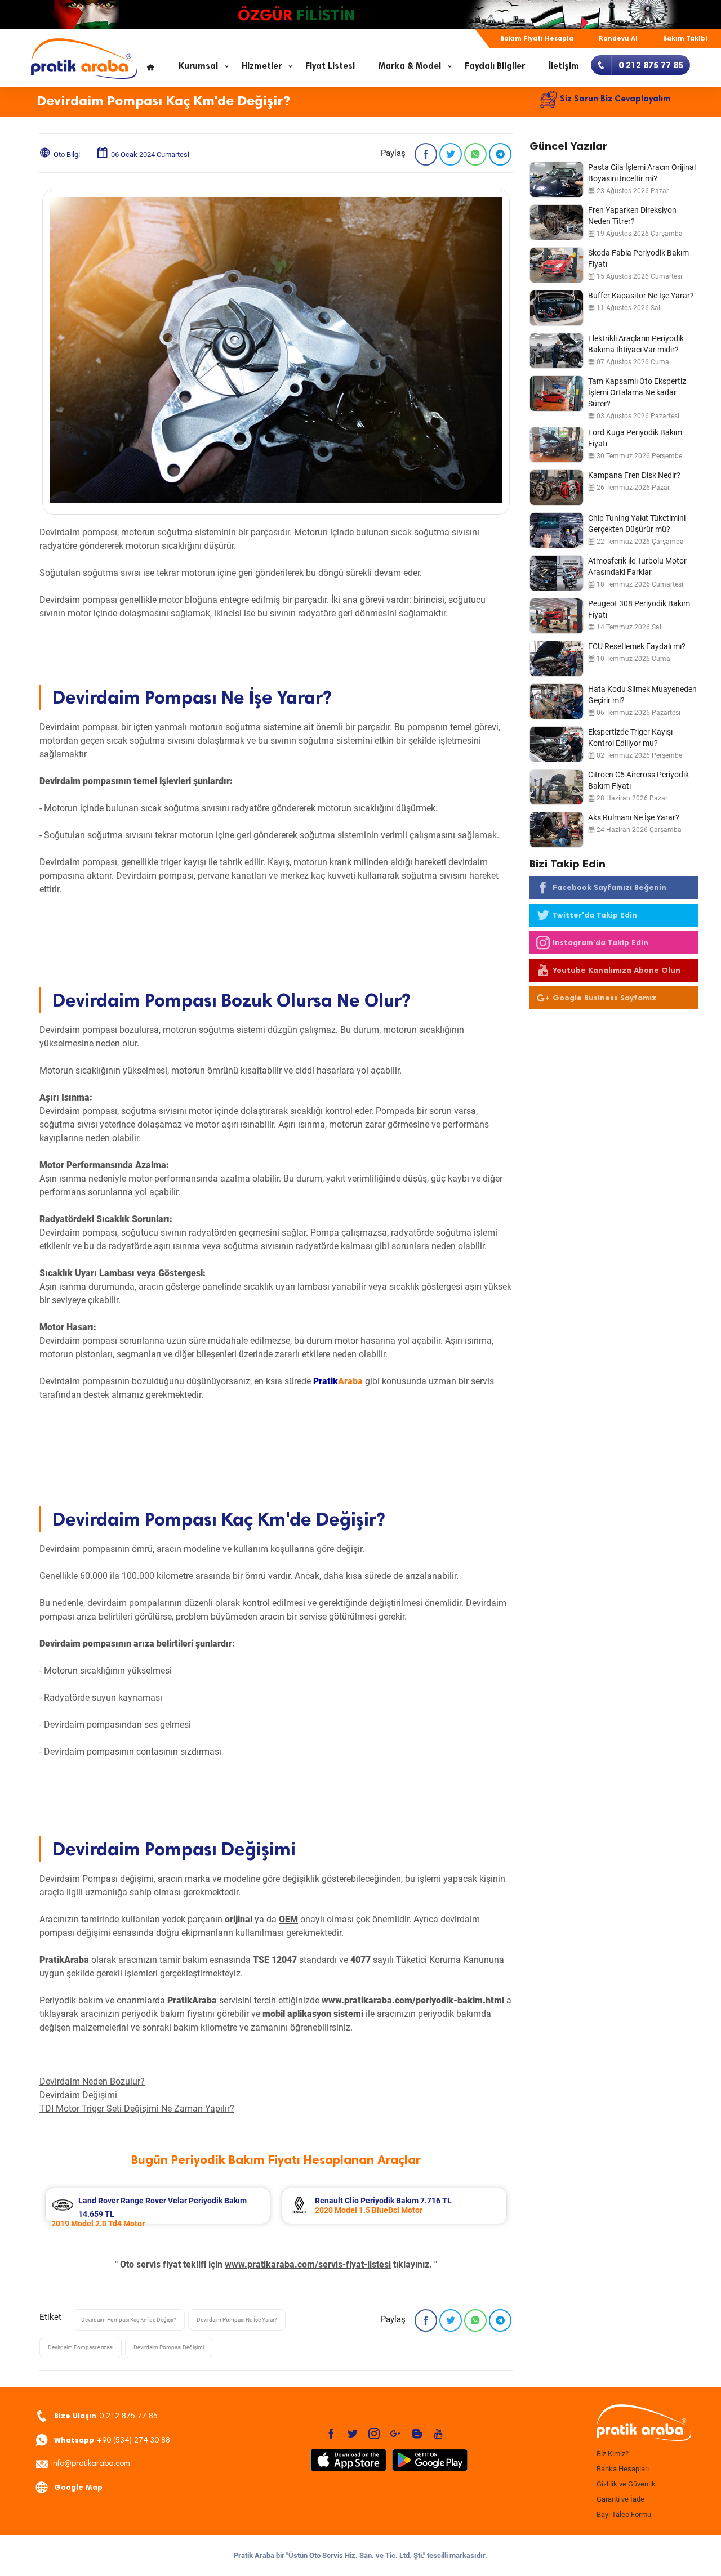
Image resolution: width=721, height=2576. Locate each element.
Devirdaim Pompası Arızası (81, 2347)
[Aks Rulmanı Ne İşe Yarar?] (557, 830)
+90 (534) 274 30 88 (112, 2440)
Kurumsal (198, 66)
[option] (158, 2206)
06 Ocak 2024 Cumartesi (150, 155)
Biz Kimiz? (613, 2454)
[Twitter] (451, 154)
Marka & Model (410, 66)
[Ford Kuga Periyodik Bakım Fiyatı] (557, 445)
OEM (288, 1919)
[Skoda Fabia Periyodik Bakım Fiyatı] (557, 265)
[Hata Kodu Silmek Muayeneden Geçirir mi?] (557, 701)
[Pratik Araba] (642, 2423)
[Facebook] (426, 154)
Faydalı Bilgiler (495, 66)
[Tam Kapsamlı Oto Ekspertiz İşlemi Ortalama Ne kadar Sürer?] (557, 393)
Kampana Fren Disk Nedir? (634, 475)
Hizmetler (262, 66)
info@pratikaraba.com (91, 2464)
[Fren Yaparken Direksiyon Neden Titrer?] (557, 222)
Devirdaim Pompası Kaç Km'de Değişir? (129, 2320)
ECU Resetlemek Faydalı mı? (637, 646)
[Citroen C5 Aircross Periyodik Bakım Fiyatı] (557, 787)
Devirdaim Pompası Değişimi (169, 2347)
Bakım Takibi (685, 38)
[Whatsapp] (475, 154)
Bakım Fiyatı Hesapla (537, 38)
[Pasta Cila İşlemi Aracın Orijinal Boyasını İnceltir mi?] (557, 180)
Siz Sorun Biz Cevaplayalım (615, 99)
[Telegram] (500, 154)
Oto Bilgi (67, 155)
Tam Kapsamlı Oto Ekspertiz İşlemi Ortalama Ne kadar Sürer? (637, 392)
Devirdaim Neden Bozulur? (92, 2081)
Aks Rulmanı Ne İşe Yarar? (634, 817)
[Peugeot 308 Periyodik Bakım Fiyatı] (557, 616)
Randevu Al (618, 38)
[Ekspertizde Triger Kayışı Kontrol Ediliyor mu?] (557, 744)
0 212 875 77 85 (106, 2416)
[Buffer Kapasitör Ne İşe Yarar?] (557, 308)
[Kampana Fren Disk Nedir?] (557, 488)
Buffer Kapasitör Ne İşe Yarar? (641, 296)
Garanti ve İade (620, 2499)
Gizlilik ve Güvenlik (626, 2484)
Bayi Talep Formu (624, 2514)
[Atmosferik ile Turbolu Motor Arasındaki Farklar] (557, 573)
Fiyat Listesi (330, 66)
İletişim (564, 66)
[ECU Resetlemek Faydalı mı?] (557, 659)
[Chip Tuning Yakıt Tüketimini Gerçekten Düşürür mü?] (557, 530)
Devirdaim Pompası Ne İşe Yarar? (237, 2320)
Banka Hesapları (623, 2469)
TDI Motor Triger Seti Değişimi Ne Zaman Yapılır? (137, 2108)
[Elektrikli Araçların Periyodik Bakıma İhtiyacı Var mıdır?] (557, 351)
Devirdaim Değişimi (78, 2095)
